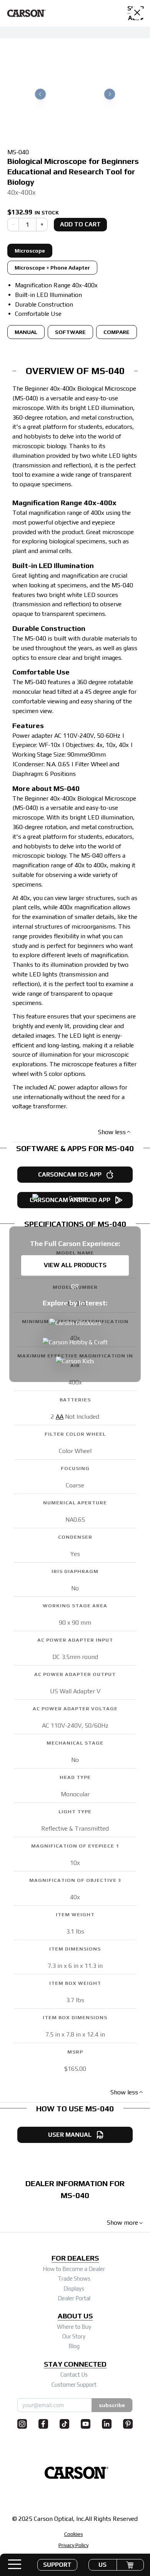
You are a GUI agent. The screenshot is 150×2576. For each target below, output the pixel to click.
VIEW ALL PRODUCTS (75, 1265)
